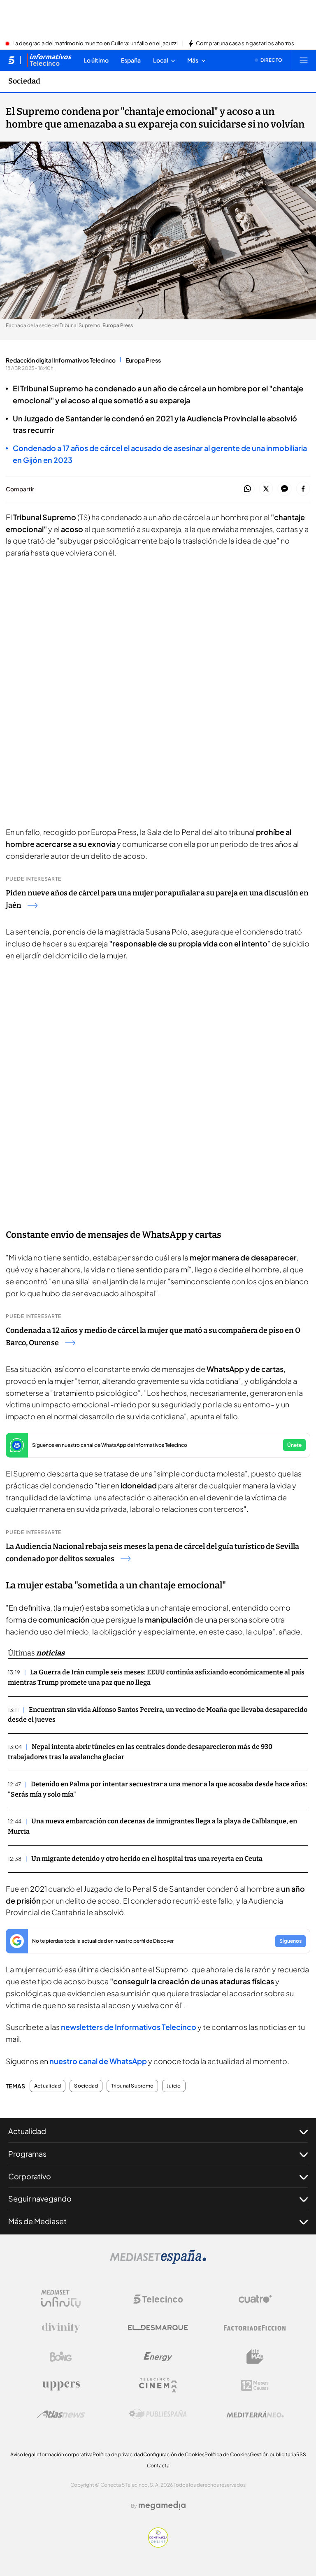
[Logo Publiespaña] (158, 2414)
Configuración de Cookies (174, 2454)
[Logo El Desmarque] (158, 2328)
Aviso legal (23, 2454)
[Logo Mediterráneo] (255, 2414)
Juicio (174, 2086)
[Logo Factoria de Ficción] (255, 2328)
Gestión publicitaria (273, 2454)
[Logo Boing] (61, 2357)
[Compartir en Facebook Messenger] (285, 489)
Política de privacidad (118, 2454)
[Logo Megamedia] (162, 2506)
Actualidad (48, 2086)
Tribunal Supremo (132, 2086)
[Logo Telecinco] (158, 2299)
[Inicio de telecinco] (11, 60)
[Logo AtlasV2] (61, 2414)
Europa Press (143, 360)
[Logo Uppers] (61, 2385)
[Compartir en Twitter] (266, 489)
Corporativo (30, 2176)
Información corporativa (64, 2454)
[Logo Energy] (158, 2357)
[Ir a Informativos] (49, 60)
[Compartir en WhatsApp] (247, 489)
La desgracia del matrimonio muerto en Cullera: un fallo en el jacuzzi (95, 44)
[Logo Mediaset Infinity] (61, 2299)
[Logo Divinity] (61, 2328)
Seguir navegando (40, 2198)
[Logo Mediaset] (158, 2262)
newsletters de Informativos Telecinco (129, 2027)
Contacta (158, 2466)
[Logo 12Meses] (255, 2385)
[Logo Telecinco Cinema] (158, 2385)
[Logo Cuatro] (255, 2299)
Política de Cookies (227, 2454)
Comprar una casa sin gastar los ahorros (245, 44)
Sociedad (24, 81)
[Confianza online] (158, 2545)
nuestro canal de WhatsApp (98, 2061)
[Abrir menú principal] (304, 60)
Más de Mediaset (37, 2221)
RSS (301, 2454)
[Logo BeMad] (255, 2357)
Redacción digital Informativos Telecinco (61, 360)
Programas (27, 2154)
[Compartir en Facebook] (303, 489)
